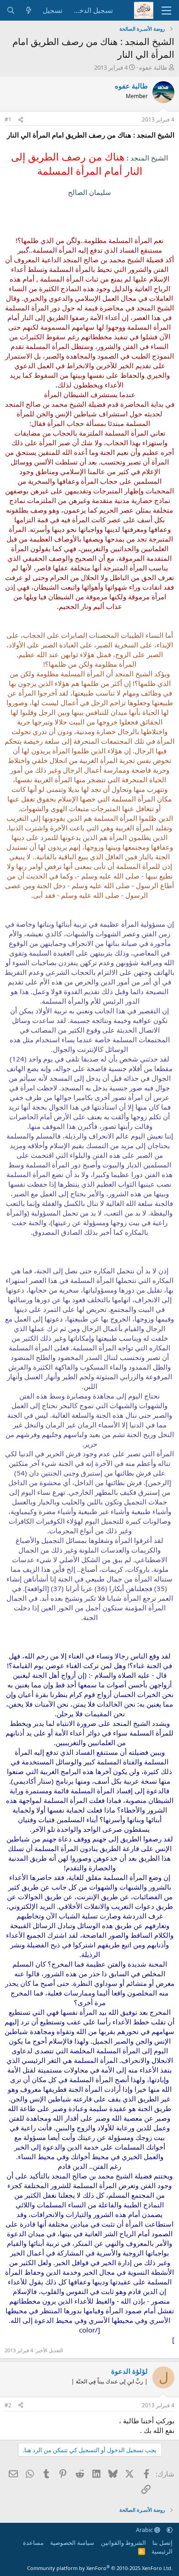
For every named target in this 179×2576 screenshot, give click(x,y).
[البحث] (11, 10)
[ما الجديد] (29, 10)
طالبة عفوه (153, 67)
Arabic (145, 2530)
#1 (8, 119)
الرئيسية (162, 2551)
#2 (8, 2405)
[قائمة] (166, 11)
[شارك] (21, 120)
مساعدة (33, 2543)
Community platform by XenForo (100, 2568)
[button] (170, 2530)
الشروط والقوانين (123, 2543)
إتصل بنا (162, 2543)
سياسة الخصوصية (72, 2543)
